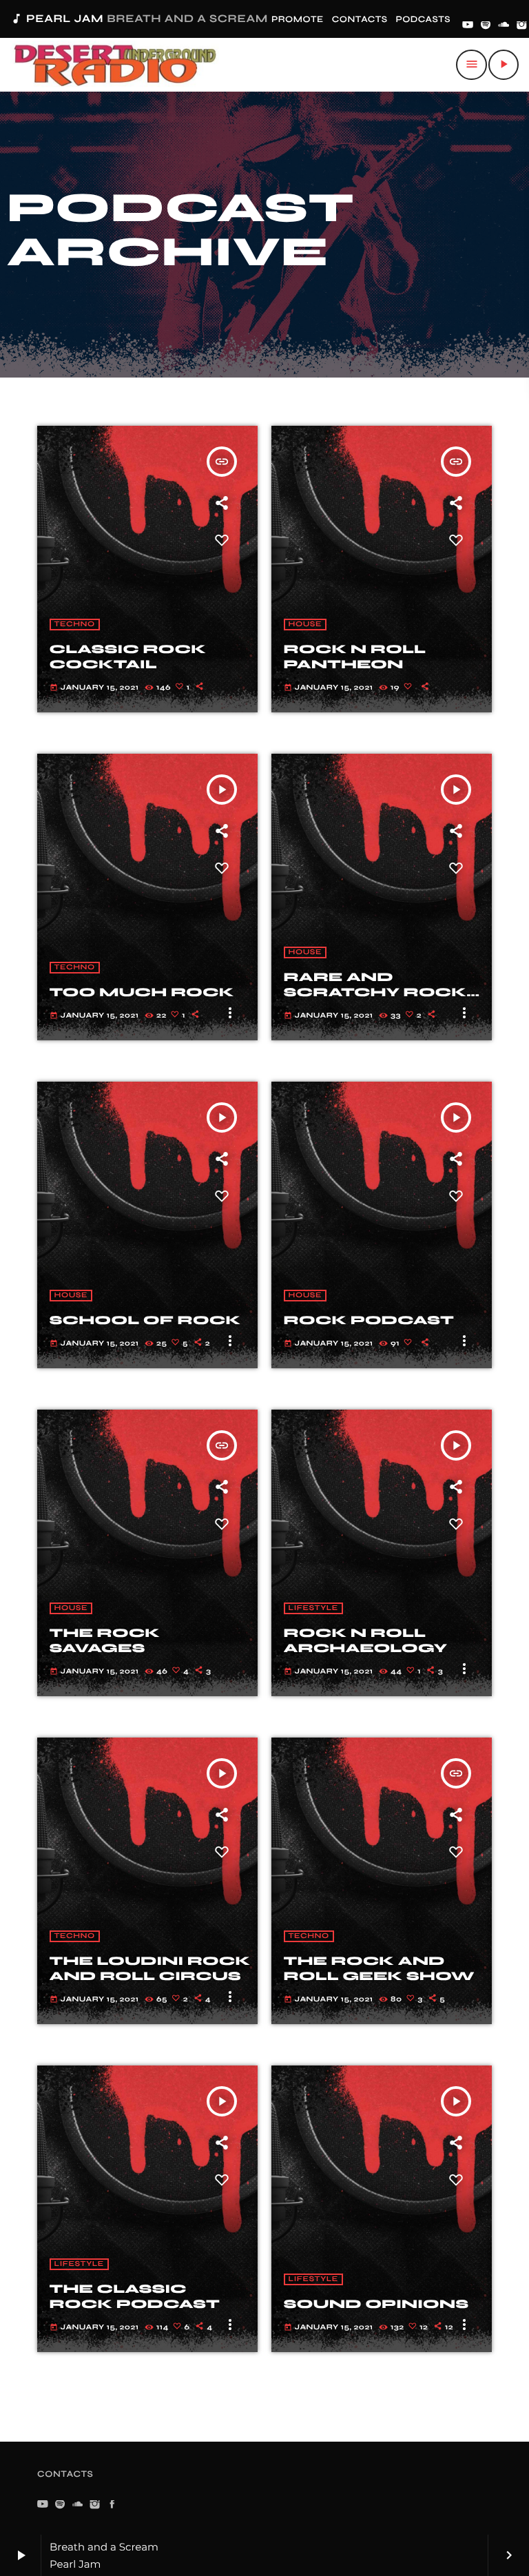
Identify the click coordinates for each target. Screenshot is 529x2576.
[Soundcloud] (504, 26)
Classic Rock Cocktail (128, 657)
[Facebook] (112, 2505)
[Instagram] (522, 26)
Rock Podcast (369, 1320)
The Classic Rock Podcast (135, 2296)
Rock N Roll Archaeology (365, 1640)
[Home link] (115, 65)
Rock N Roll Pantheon (355, 657)
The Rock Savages (105, 1640)
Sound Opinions (376, 2304)
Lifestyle (313, 1608)
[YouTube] (468, 26)
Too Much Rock (142, 992)
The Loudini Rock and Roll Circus (150, 1968)
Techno (75, 625)
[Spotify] (486, 26)
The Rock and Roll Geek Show (379, 1968)
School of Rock (145, 1320)
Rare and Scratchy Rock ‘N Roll (375, 992)
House (305, 625)
